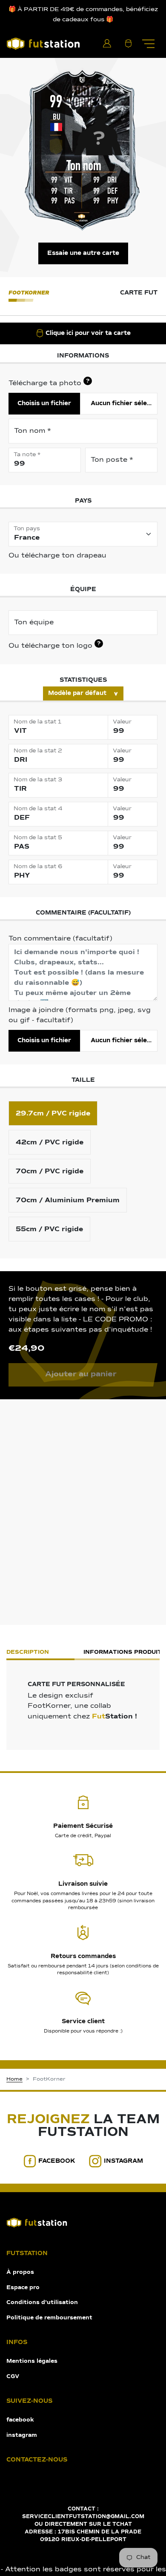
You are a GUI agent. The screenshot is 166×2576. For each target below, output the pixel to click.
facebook (57, 2161)
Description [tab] (28, 1652)
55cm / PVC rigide (49, 1229)
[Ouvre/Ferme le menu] (148, 43)
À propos (20, 2272)
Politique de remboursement (49, 2318)
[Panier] (128, 43)
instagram (123, 2161)
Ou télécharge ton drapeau (57, 556)
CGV (13, 2377)
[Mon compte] (107, 43)
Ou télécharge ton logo (54, 645)
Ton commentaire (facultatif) (60, 939)
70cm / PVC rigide (50, 1171)
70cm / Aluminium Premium (68, 1200)
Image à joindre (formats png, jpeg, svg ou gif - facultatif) (80, 1015)
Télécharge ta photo (49, 383)
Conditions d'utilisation (42, 2303)
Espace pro (23, 2288)
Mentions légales (32, 2361)
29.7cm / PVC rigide (53, 1113)
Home (14, 2079)
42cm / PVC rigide (50, 1142)
